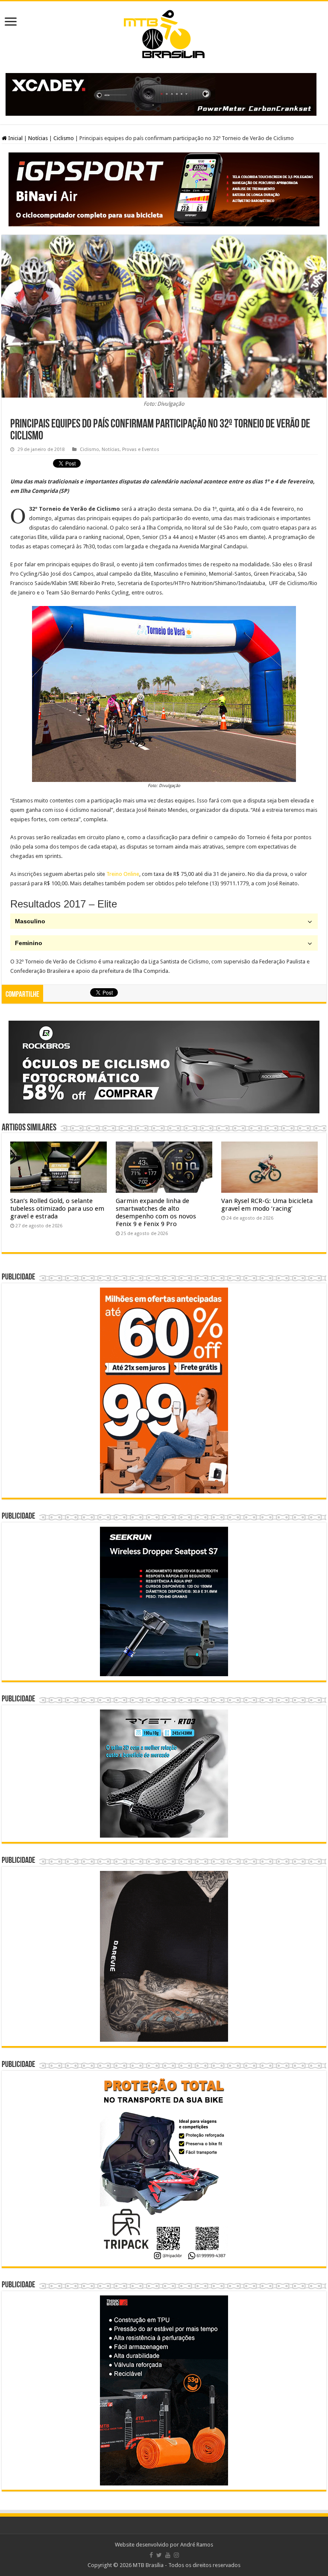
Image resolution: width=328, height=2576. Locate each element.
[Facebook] (151, 2555)
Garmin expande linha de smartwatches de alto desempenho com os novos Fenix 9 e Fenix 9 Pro (156, 1212)
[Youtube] (168, 2555)
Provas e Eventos (141, 449)
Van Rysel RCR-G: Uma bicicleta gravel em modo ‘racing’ (267, 1205)
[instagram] (176, 2555)
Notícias (38, 138)
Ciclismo (64, 138)
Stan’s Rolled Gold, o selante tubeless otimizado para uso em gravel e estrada (57, 1209)
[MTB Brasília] (164, 32)
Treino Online (123, 874)
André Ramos (197, 2545)
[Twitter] (159, 2555)
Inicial (15, 138)
